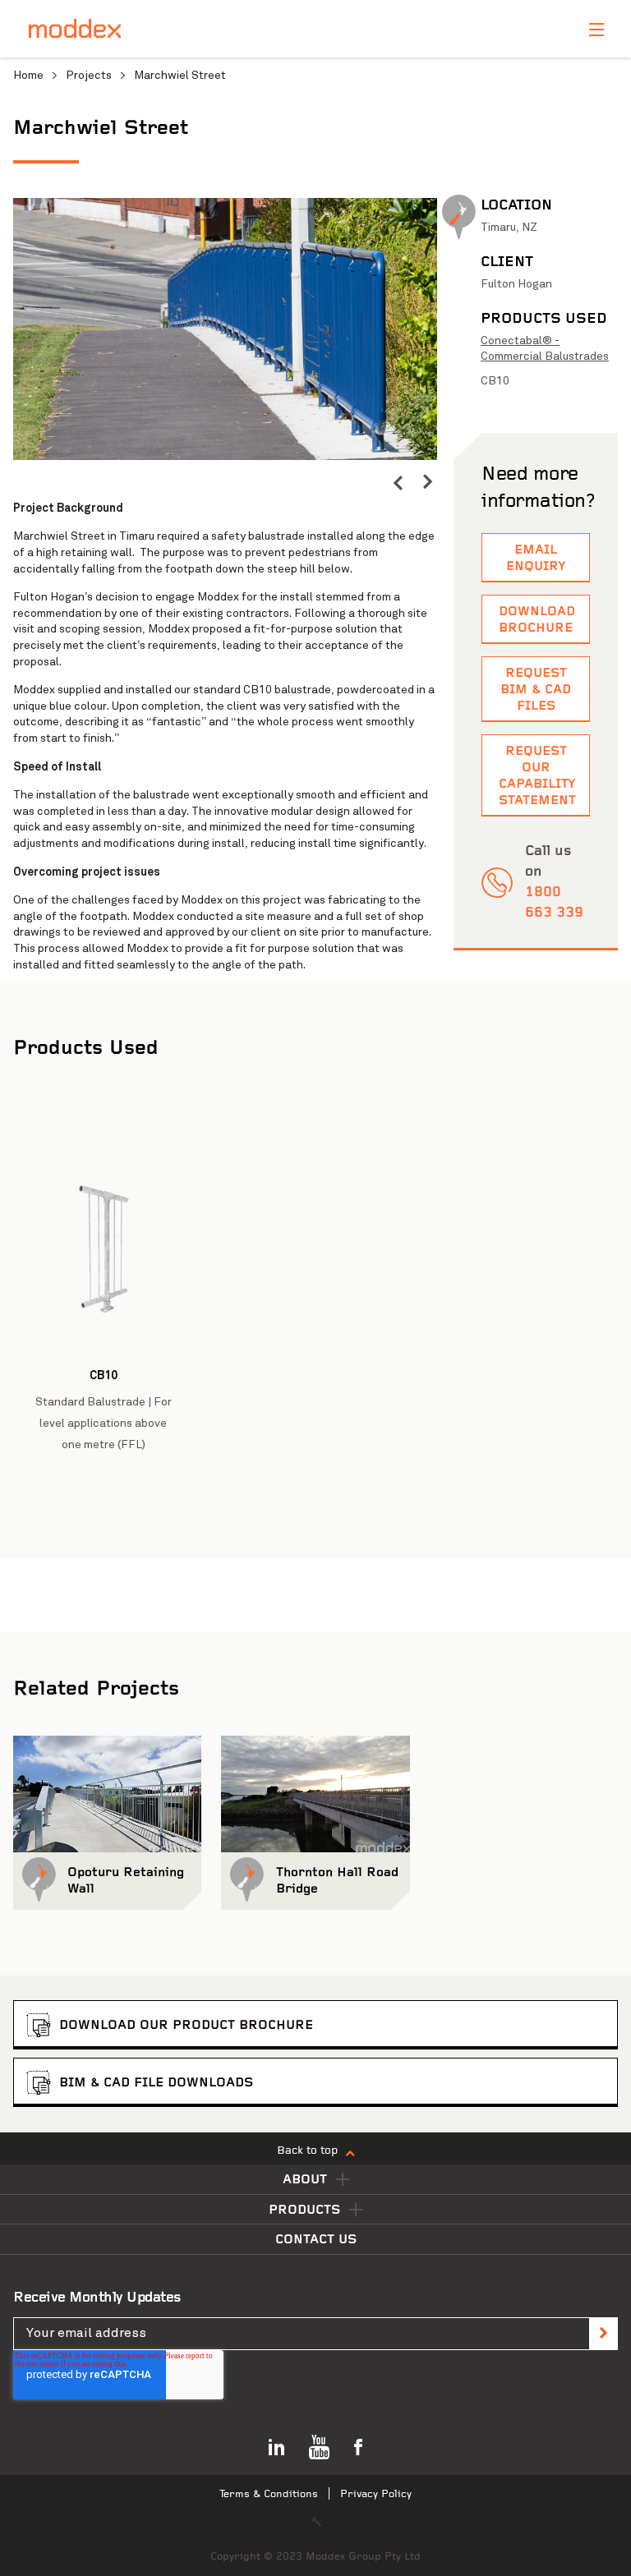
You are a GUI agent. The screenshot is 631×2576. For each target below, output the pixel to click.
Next (428, 482)
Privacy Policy (376, 2494)
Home (28, 75)
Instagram (276, 2447)
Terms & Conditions (269, 2494)
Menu (596, 30)
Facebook (358, 2447)
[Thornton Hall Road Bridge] (315, 1794)
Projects (89, 75)
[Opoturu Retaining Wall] (107, 1794)
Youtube (319, 2447)
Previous (398, 482)
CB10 (495, 381)
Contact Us (316, 2240)
